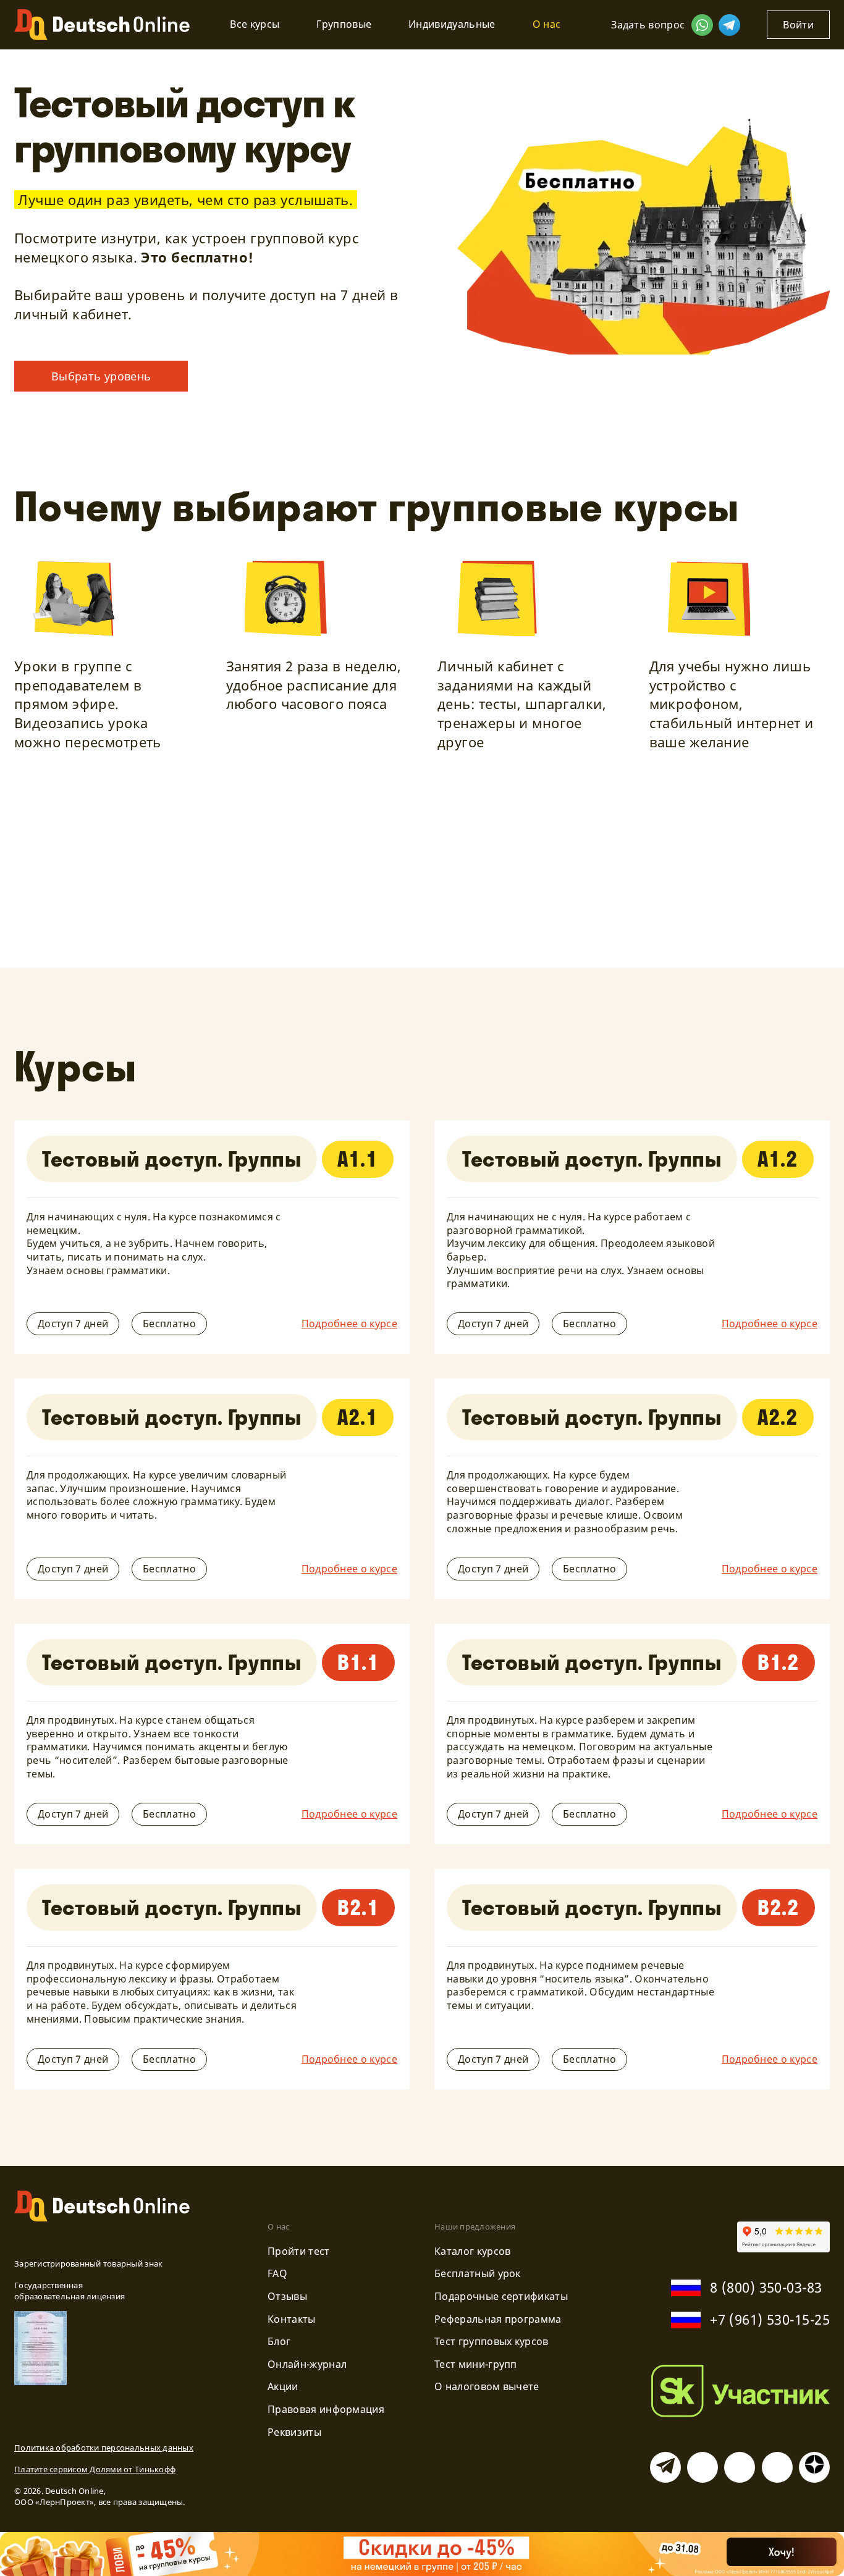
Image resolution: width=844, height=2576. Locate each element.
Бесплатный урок (478, 2273)
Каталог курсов (472, 2251)
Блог (279, 2341)
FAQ (277, 2273)
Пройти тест (299, 2251)
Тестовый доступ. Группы (172, 1159)
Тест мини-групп (476, 2364)
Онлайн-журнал (307, 2364)
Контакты (292, 2319)
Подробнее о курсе (349, 1324)
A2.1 (358, 1417)
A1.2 (778, 1159)
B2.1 (358, 1907)
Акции (283, 2386)
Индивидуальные (452, 24)
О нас (547, 24)
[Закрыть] (818, 2560)
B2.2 (779, 1907)
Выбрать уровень (101, 376)
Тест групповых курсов (492, 2341)
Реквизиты (294, 2432)
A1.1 (358, 1159)
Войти (798, 25)
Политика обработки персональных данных (104, 2448)
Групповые (344, 24)
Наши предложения (475, 2226)
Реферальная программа (498, 2319)
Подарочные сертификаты (501, 2296)
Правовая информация (326, 2409)
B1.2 (779, 1662)
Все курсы (255, 24)
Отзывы (287, 2296)
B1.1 (358, 1662)
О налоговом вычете (487, 2386)
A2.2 (778, 1417)
